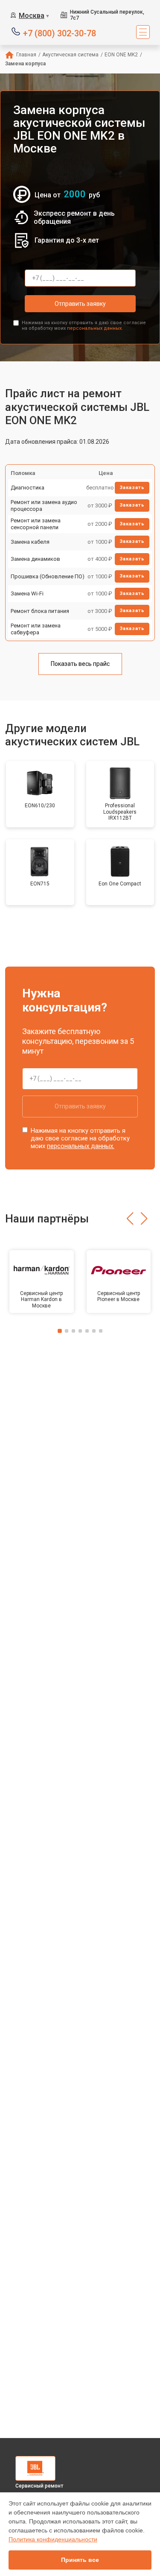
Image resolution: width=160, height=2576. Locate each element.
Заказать (132, 488)
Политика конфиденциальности (53, 2539)
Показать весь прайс (80, 664)
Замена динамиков (35, 559)
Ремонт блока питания (40, 611)
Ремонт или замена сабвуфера (36, 629)
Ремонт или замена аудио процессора (44, 506)
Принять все (80, 2560)
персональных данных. (95, 328)
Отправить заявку (80, 304)
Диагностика (28, 488)
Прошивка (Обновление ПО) (48, 576)
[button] (130, 1219)
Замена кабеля (30, 542)
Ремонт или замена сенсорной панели (36, 524)
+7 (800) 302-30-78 (60, 33)
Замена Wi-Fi (27, 593)
